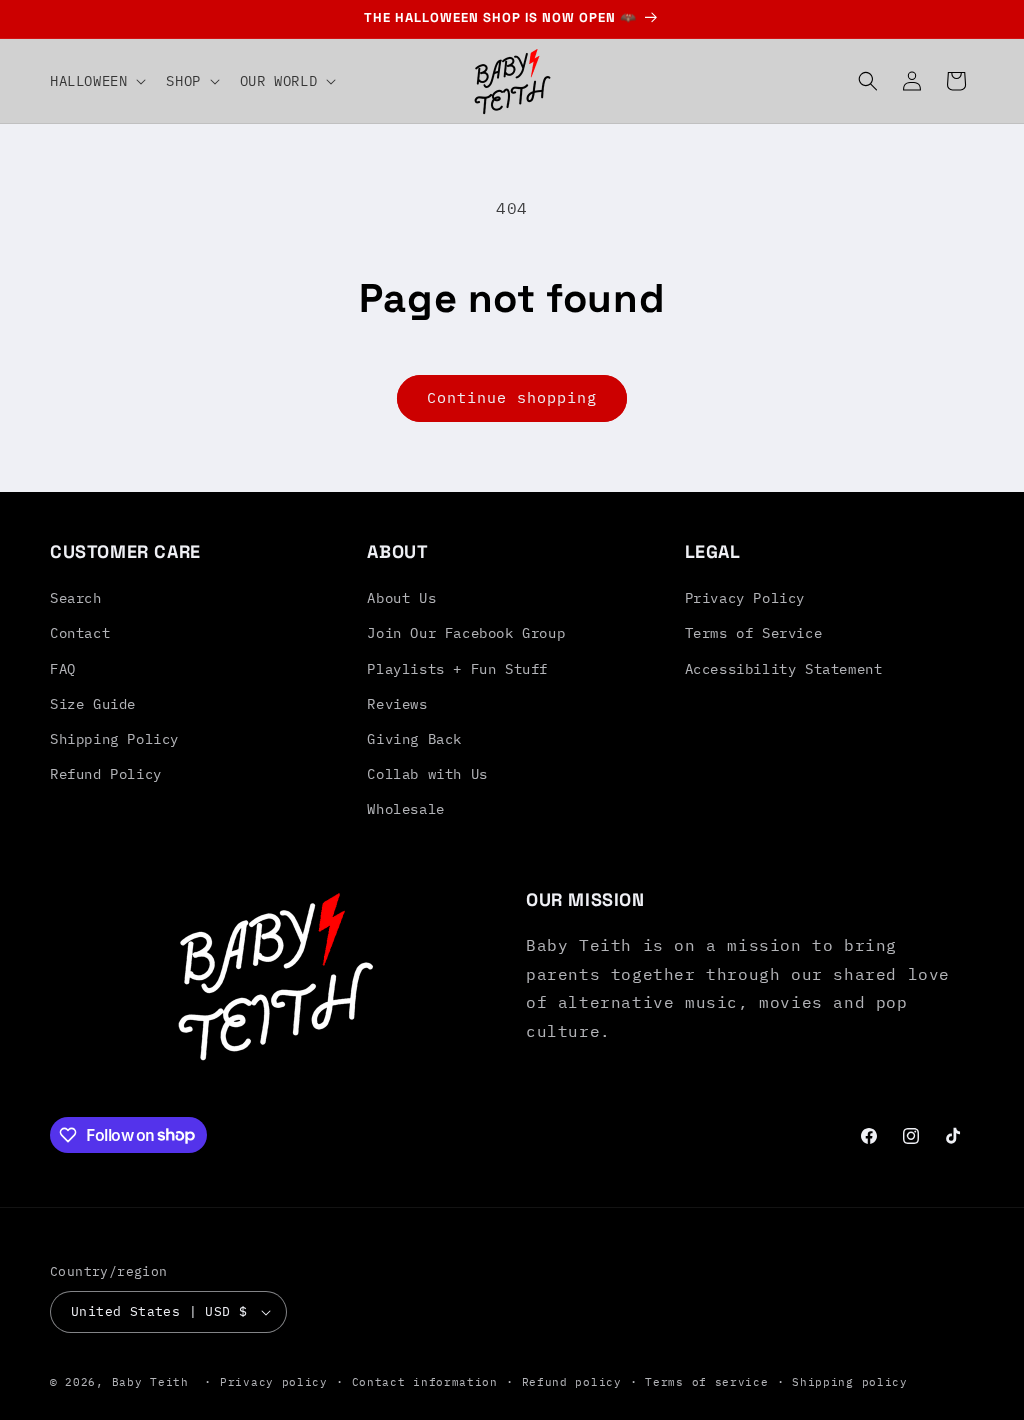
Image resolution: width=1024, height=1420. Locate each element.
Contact (80, 633)
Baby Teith (150, 1382)
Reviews (397, 704)
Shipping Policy (114, 739)
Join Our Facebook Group (466, 633)
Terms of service (706, 1382)
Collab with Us (427, 774)
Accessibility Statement (784, 669)
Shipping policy (850, 1382)
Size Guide (93, 704)
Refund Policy (106, 774)
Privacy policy (274, 1382)
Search (76, 598)
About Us (401, 598)
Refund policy (572, 1382)
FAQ (63, 669)
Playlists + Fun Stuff (457, 669)
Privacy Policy (745, 598)
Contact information (425, 1382)
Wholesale (405, 809)
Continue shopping (512, 397)
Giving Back (414, 739)
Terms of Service (754, 633)
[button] (96, 81)
